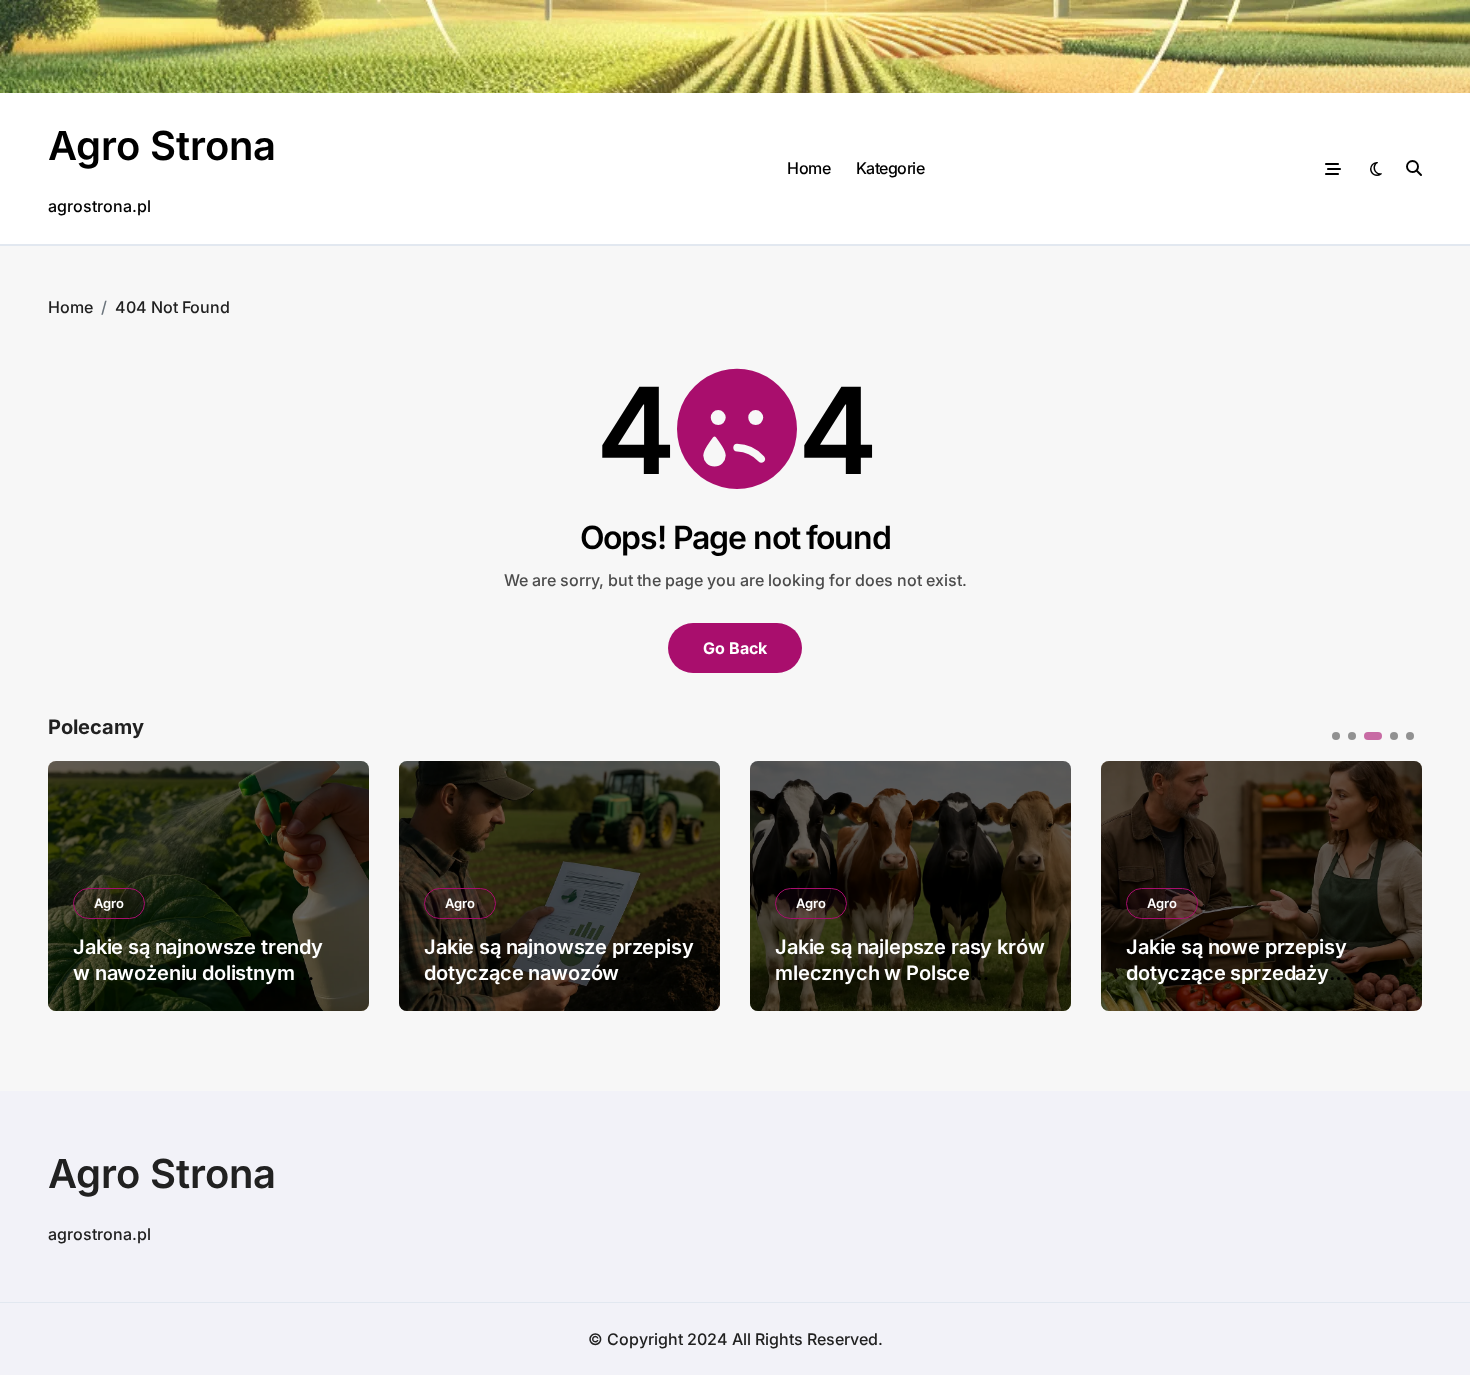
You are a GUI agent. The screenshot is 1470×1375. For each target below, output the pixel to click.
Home (808, 168)
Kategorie (890, 168)
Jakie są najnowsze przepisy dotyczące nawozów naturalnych (559, 973)
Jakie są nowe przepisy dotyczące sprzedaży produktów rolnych (1236, 973)
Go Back (735, 648)
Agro (109, 903)
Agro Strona (162, 145)
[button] (1392, 884)
